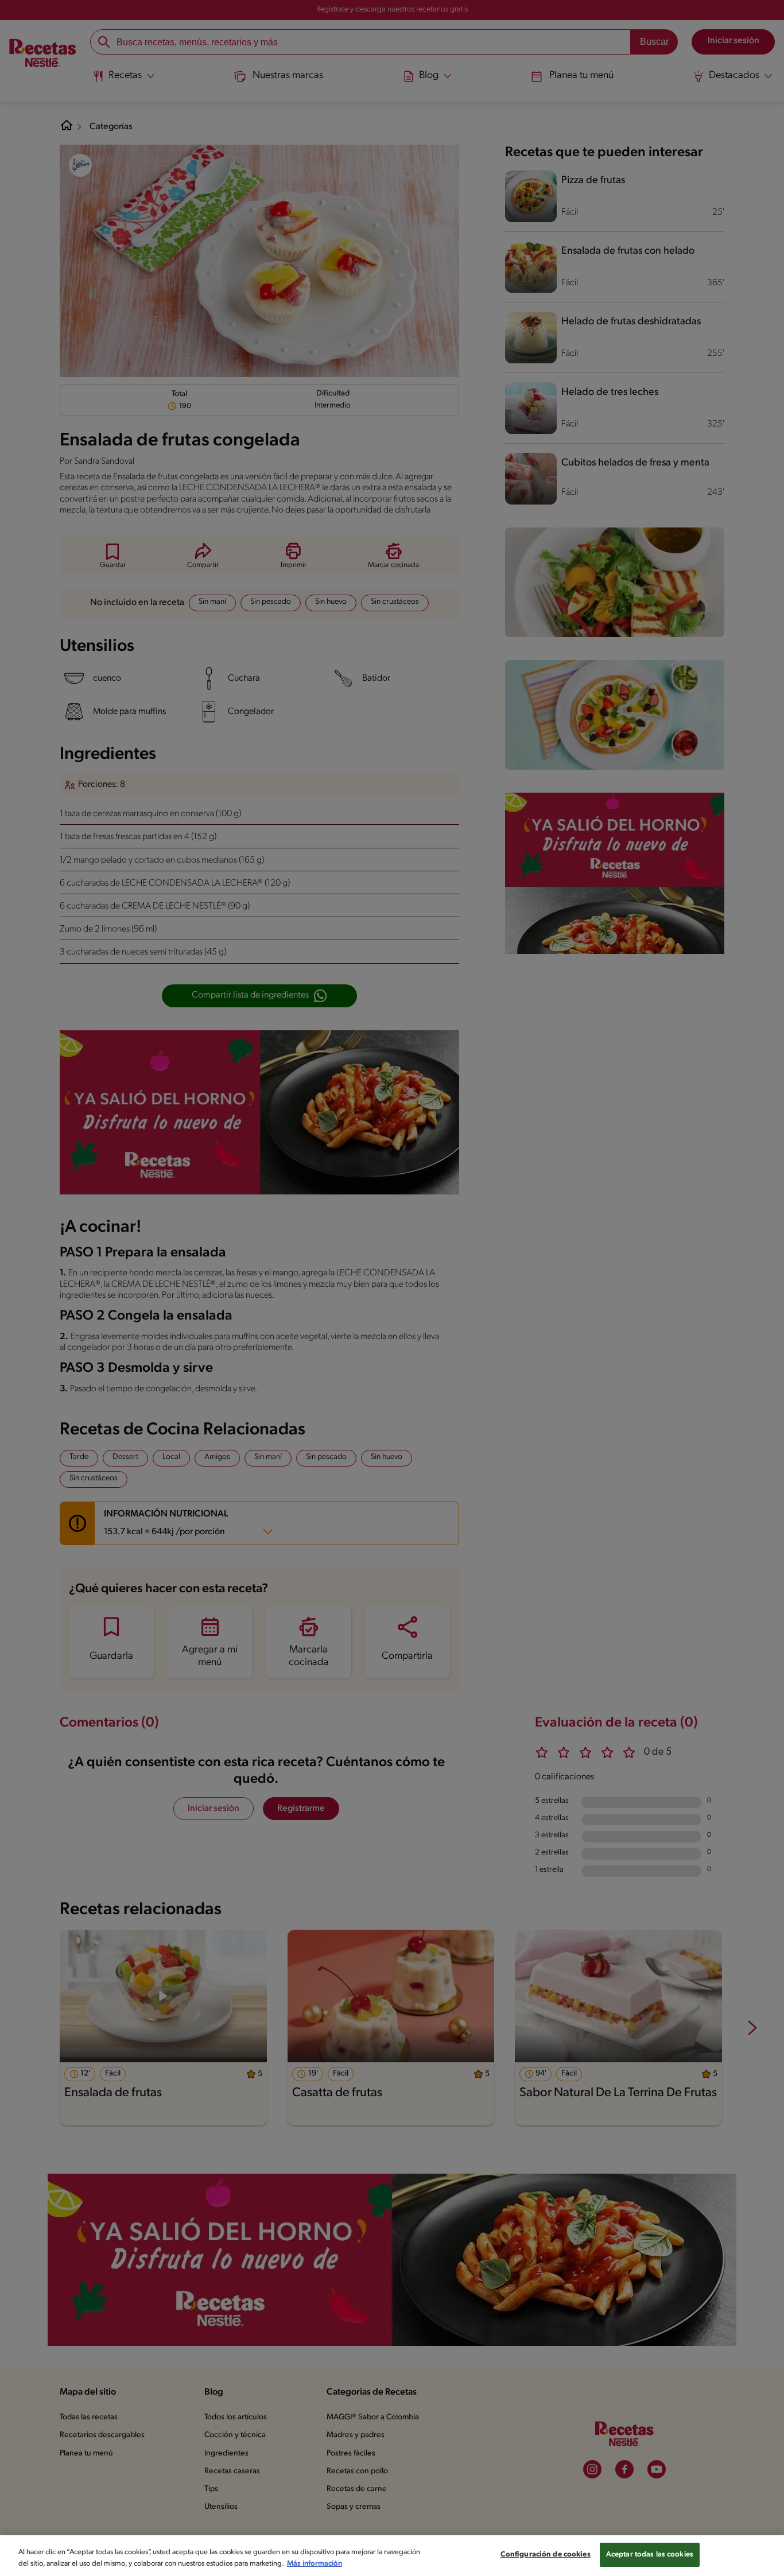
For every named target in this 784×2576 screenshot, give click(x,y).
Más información (315, 2564)
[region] (392, 2556)
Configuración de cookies (546, 2554)
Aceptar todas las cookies (650, 2554)
